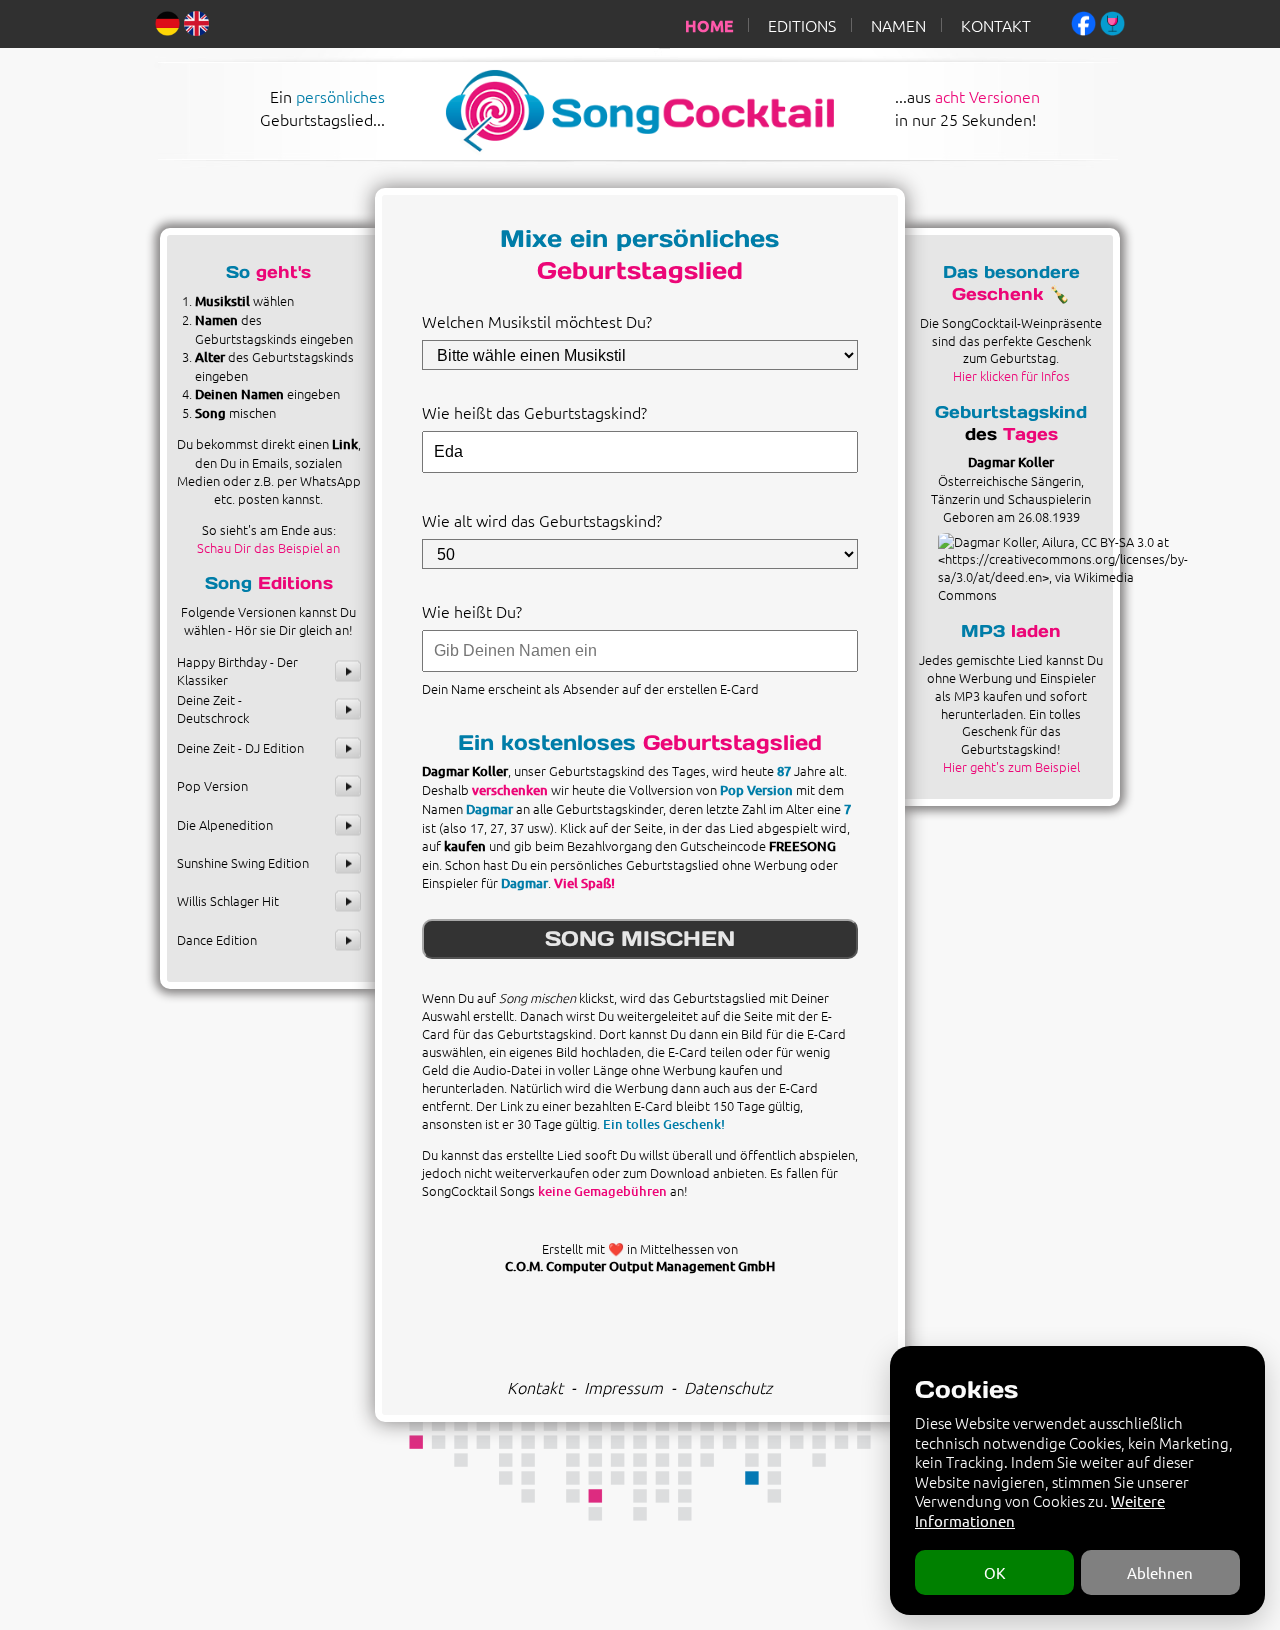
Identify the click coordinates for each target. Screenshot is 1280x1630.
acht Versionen (987, 96)
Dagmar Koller (1011, 462)
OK (994, 1572)
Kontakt (535, 1387)
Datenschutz (728, 1387)
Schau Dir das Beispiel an (268, 547)
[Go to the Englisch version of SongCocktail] (196, 21)
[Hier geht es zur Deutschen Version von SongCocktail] (167, 21)
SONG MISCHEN (640, 938)
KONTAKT (996, 25)
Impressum (623, 1387)
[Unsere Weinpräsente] (1112, 21)
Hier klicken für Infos (1011, 375)
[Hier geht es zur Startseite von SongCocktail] (618, 147)
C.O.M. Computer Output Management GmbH (640, 1266)
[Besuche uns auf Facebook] (1083, 21)
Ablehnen (1160, 1572)
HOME (709, 25)
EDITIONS (802, 25)
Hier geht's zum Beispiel (1011, 766)
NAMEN (898, 25)
